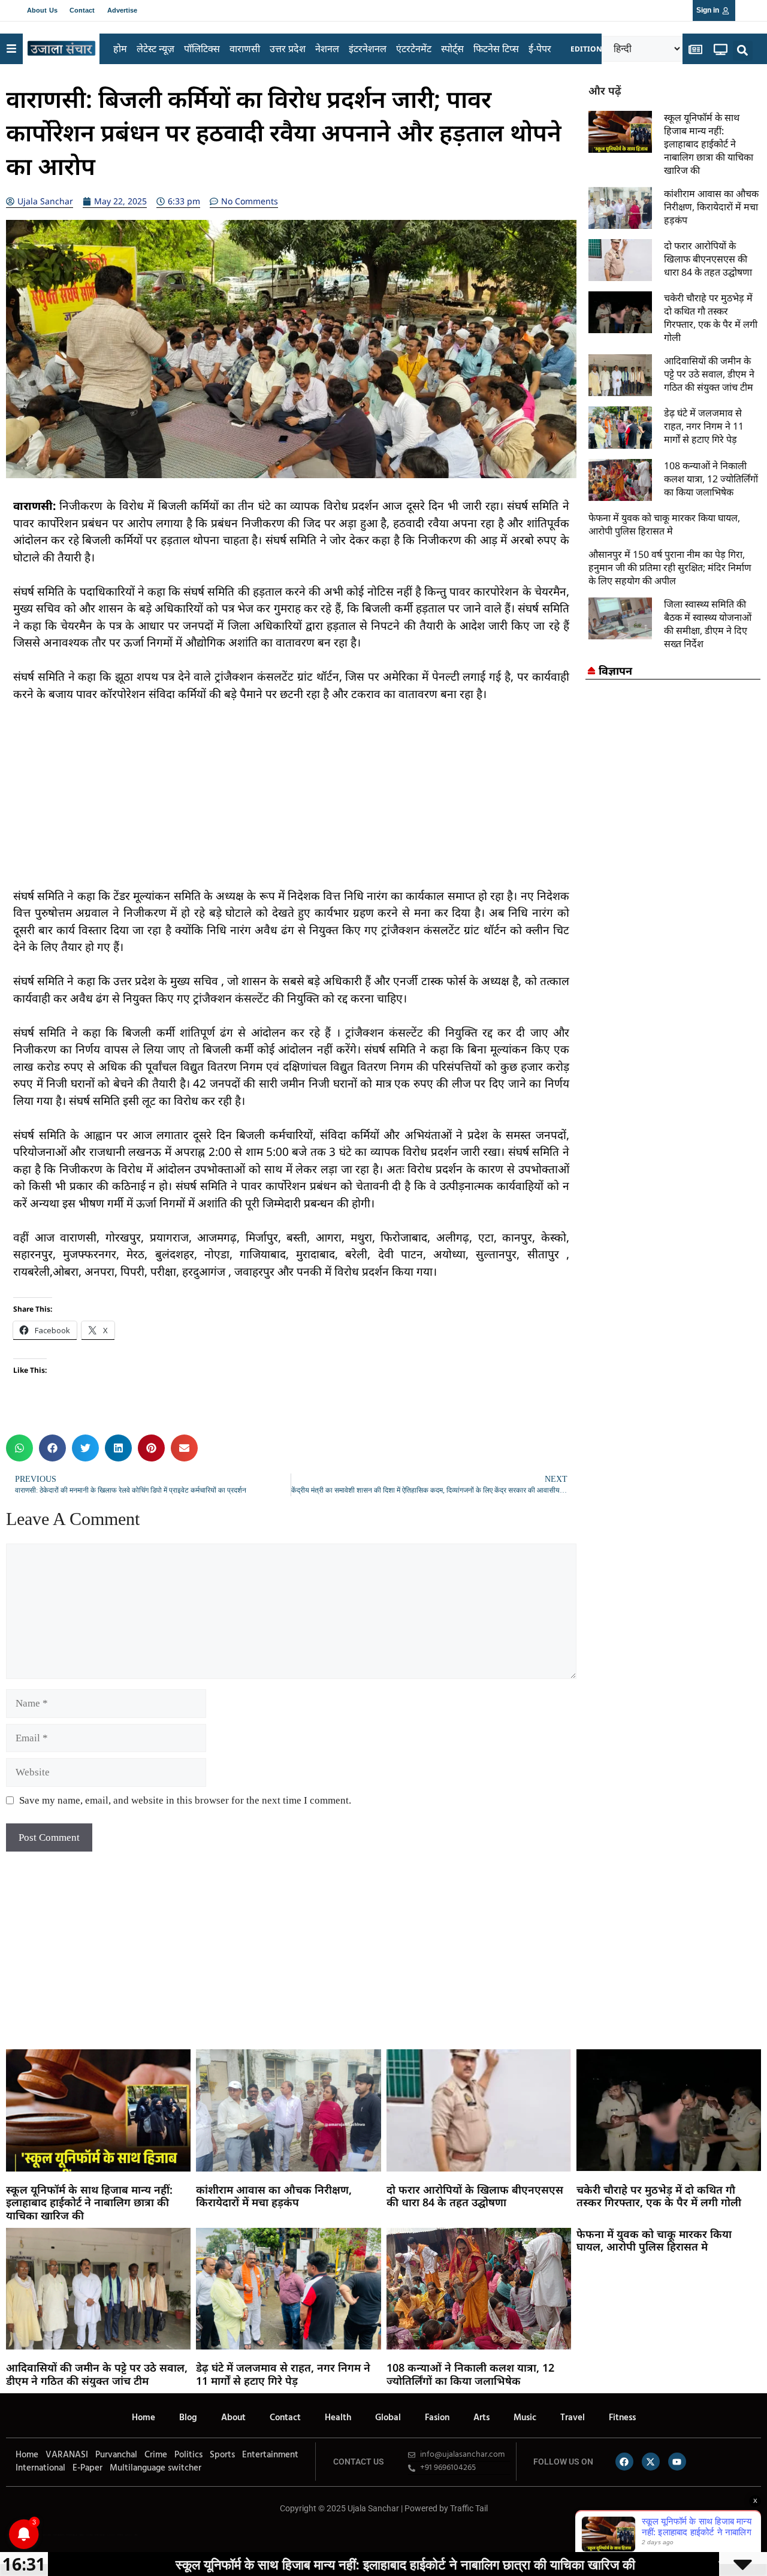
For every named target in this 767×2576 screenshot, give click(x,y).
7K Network (89, 2535)
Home (144, 2418)
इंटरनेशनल (368, 49)
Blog (188, 2418)
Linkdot (136, 2535)
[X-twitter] (651, 2462)
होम (120, 49)
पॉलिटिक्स (202, 49)
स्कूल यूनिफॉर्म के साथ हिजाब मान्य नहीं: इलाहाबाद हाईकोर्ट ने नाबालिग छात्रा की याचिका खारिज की (709, 144)
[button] (743, 51)
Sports (222, 2455)
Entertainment (270, 2455)
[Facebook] (624, 2462)
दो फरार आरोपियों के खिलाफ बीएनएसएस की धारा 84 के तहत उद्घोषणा (708, 259)
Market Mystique (100, 2535)
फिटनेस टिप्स (496, 49)
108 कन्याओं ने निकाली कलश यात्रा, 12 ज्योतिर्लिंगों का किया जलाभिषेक (711, 479)
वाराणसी (245, 49)
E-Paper (87, 2468)
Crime (156, 2455)
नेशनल (327, 49)
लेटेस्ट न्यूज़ (155, 49)
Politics (188, 2455)
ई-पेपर (540, 49)
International (40, 2468)
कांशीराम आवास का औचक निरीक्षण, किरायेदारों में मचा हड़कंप (711, 207)
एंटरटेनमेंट (414, 49)
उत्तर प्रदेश (288, 49)
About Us (42, 10)
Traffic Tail (469, 2508)
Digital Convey (47, 2535)
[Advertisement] (291, 804)
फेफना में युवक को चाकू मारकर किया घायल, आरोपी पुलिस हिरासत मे (664, 524)
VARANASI (67, 2455)
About (233, 2418)
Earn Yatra (128, 2535)
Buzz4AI (82, 2535)
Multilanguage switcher (155, 2468)
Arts (481, 2418)
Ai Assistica (111, 2535)
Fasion (437, 2418)
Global (388, 2418)
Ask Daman (120, 2535)
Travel (573, 2418)
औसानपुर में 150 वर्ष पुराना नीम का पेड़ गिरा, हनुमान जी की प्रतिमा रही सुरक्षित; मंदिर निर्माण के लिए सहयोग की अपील (670, 567)
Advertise (123, 10)
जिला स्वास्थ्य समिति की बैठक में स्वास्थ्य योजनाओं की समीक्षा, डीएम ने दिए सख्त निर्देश (708, 624)
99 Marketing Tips (72, 2535)
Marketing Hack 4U (59, 2535)
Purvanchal (116, 2455)
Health (338, 2418)
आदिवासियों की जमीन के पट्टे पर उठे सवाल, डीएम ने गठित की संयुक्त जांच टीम (709, 374)
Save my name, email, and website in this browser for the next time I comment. (185, 1800)
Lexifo (8, 2535)
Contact (82, 10)
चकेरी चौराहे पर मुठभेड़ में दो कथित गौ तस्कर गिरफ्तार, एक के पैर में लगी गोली (711, 318)
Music (525, 2418)
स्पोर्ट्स (452, 49)
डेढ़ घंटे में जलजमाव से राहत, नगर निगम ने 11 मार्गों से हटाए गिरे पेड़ (704, 426)
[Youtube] (677, 2462)
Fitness (622, 2418)
